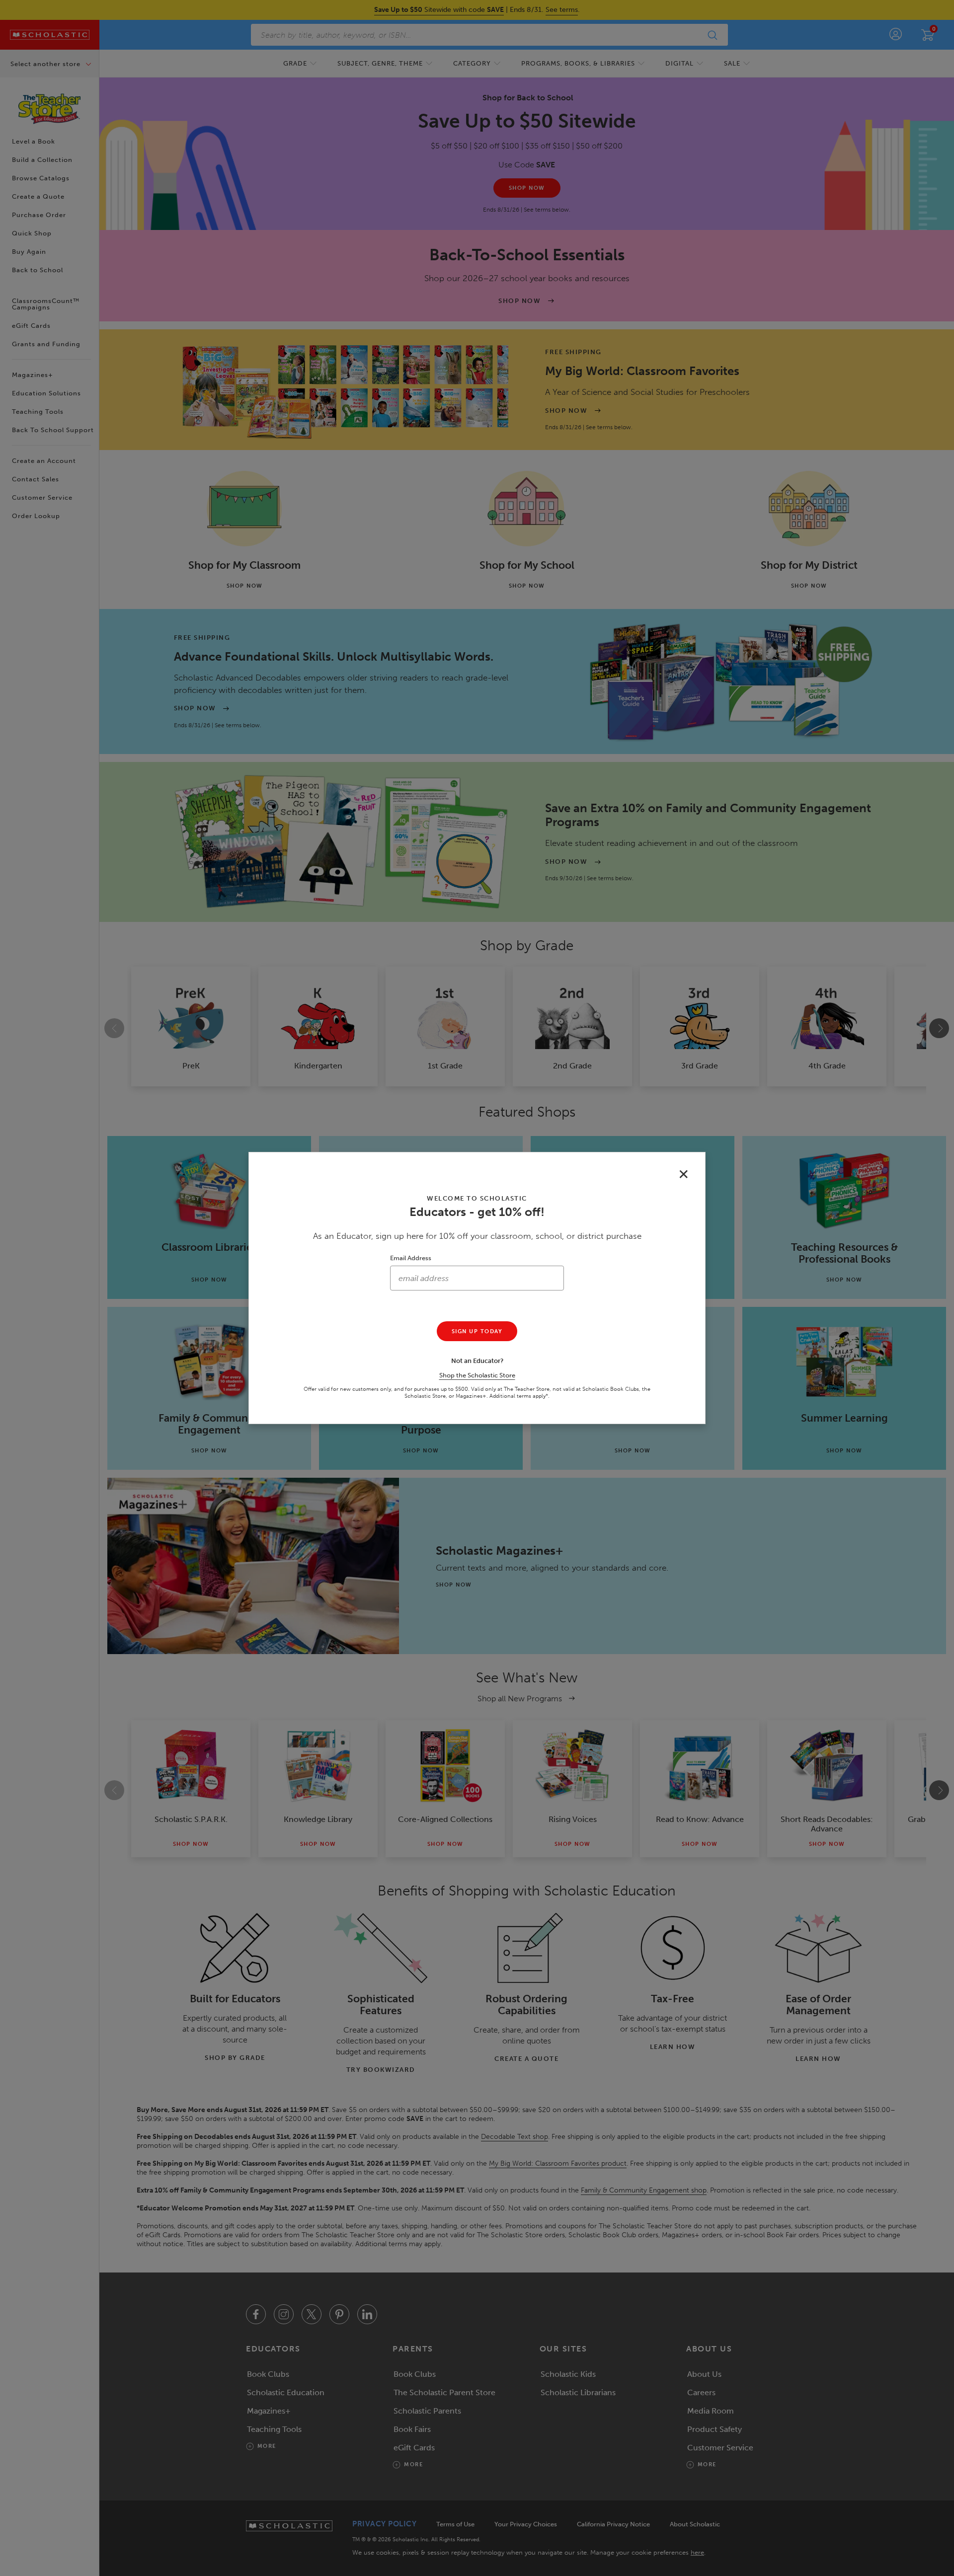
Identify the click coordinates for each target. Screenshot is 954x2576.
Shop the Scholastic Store (477, 1375)
